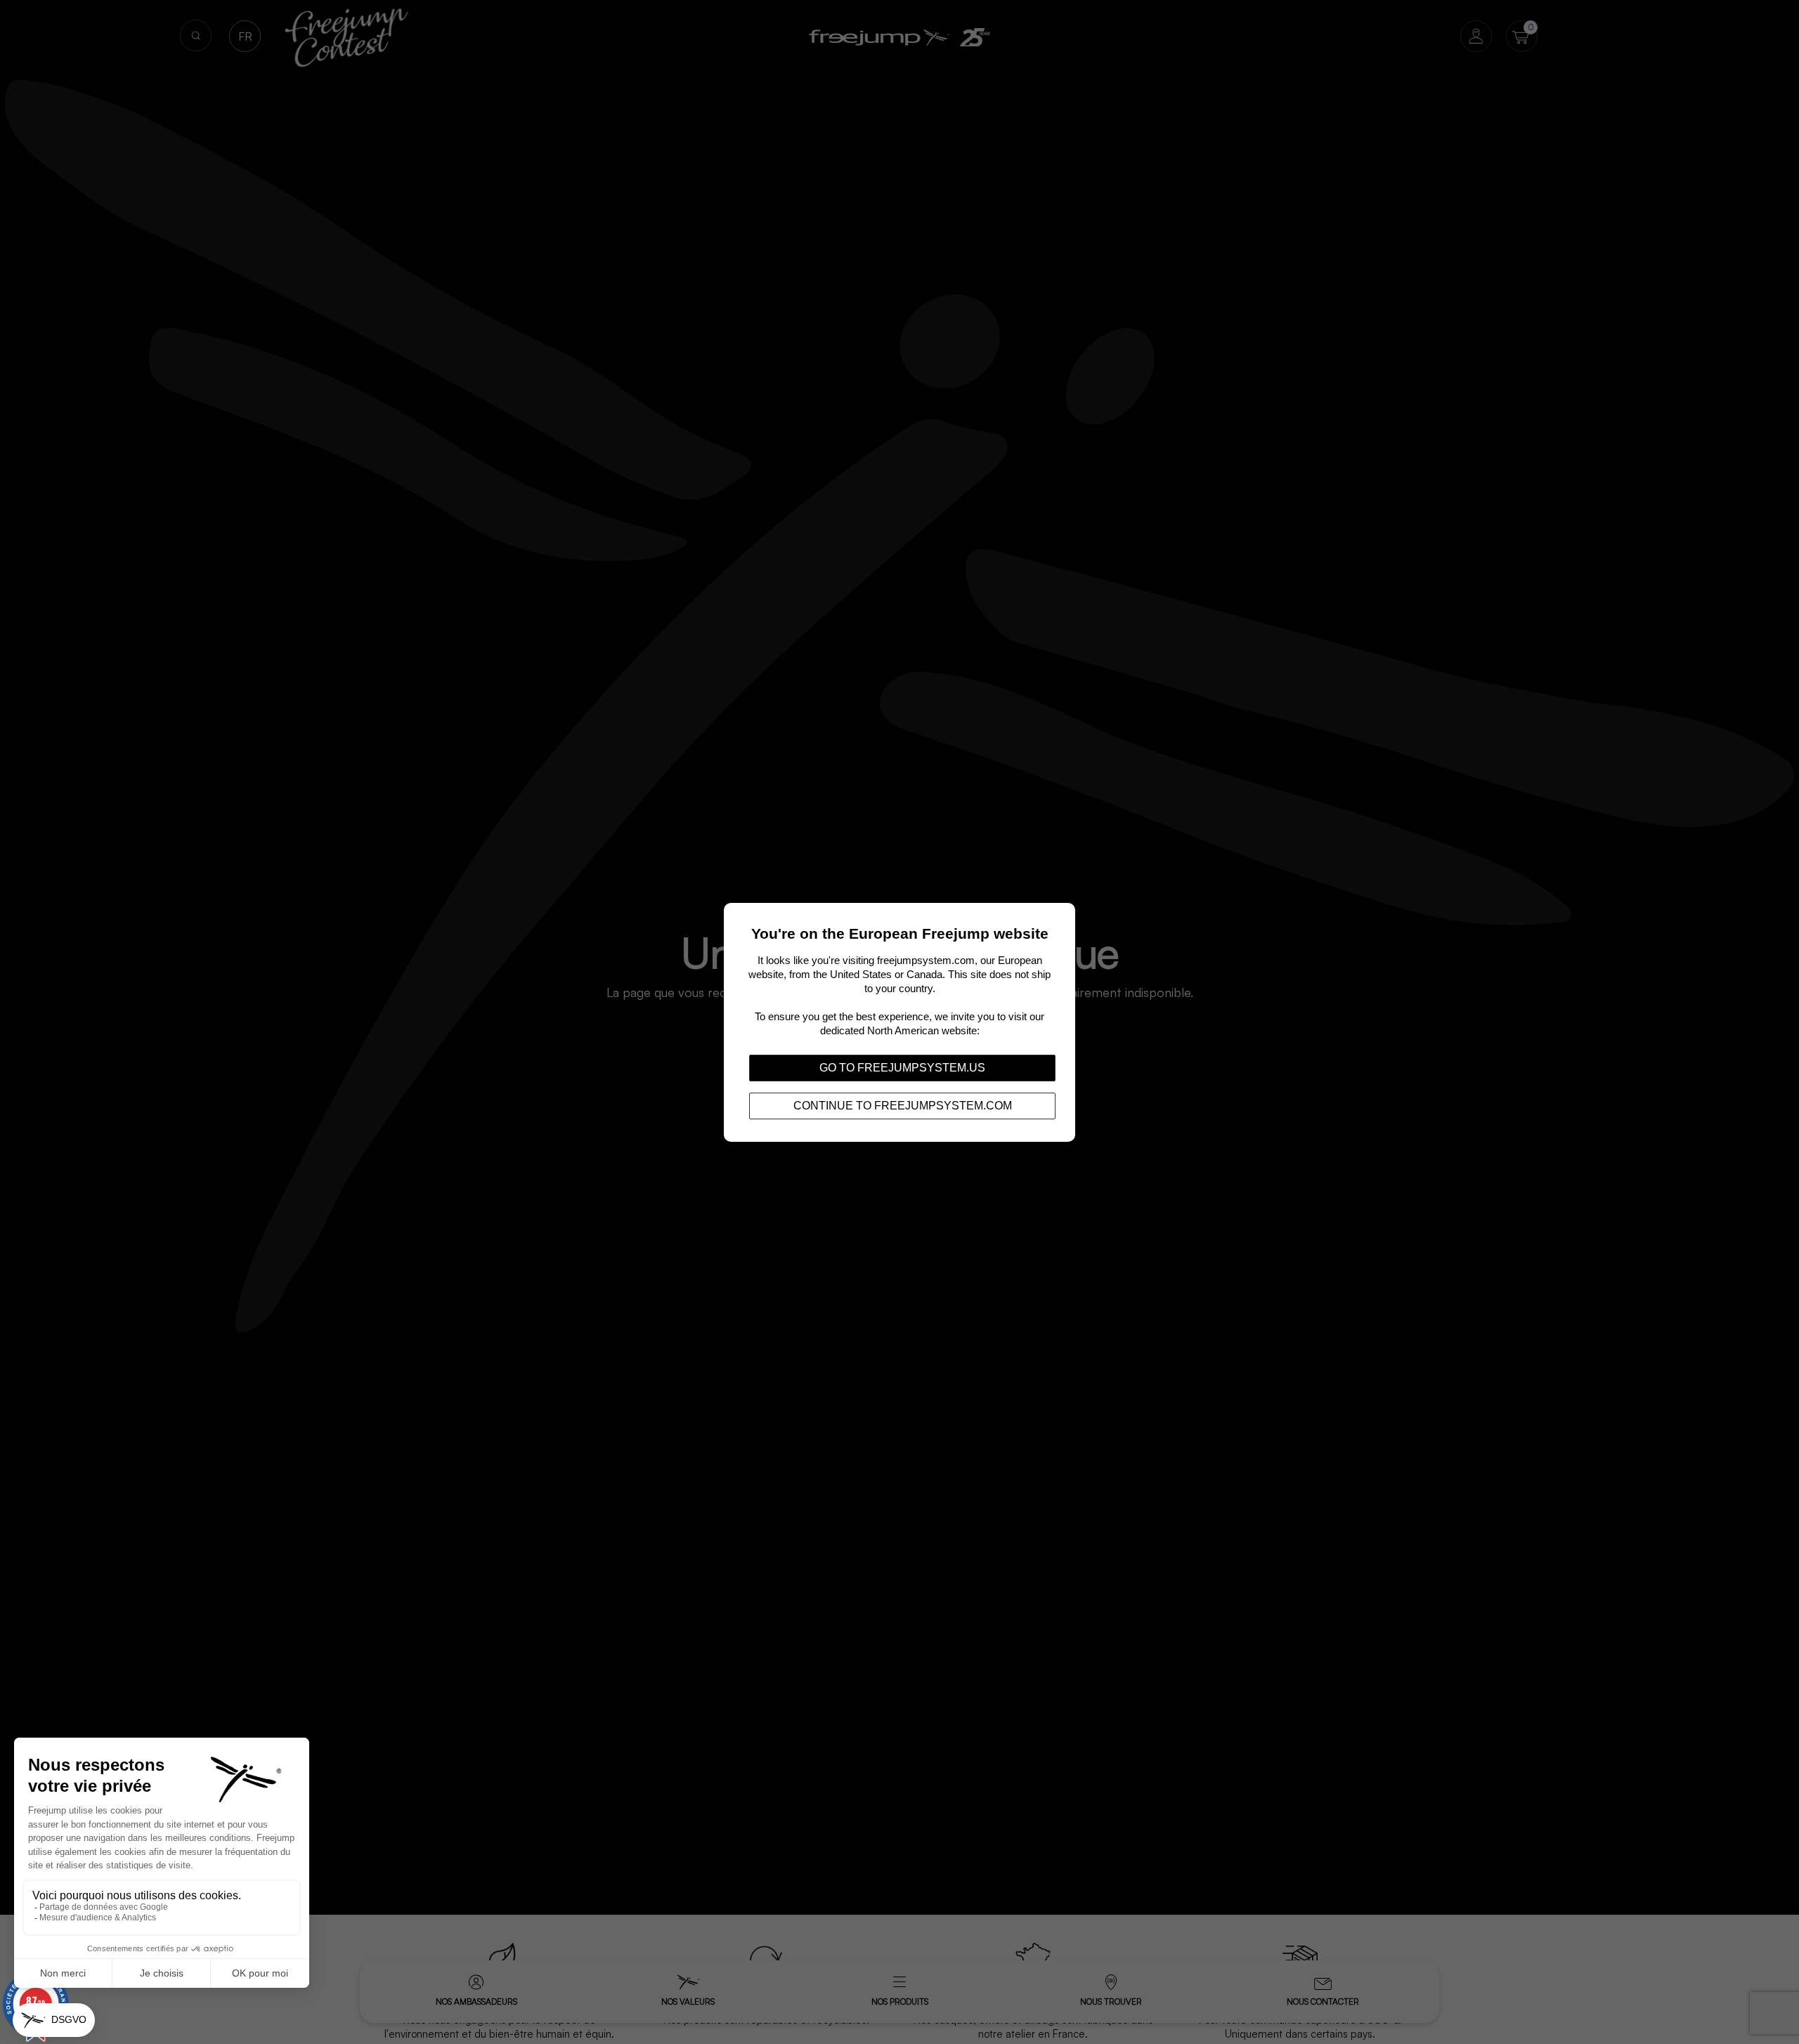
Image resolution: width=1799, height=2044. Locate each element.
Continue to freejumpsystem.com (903, 1105)
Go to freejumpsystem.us (902, 1067)
